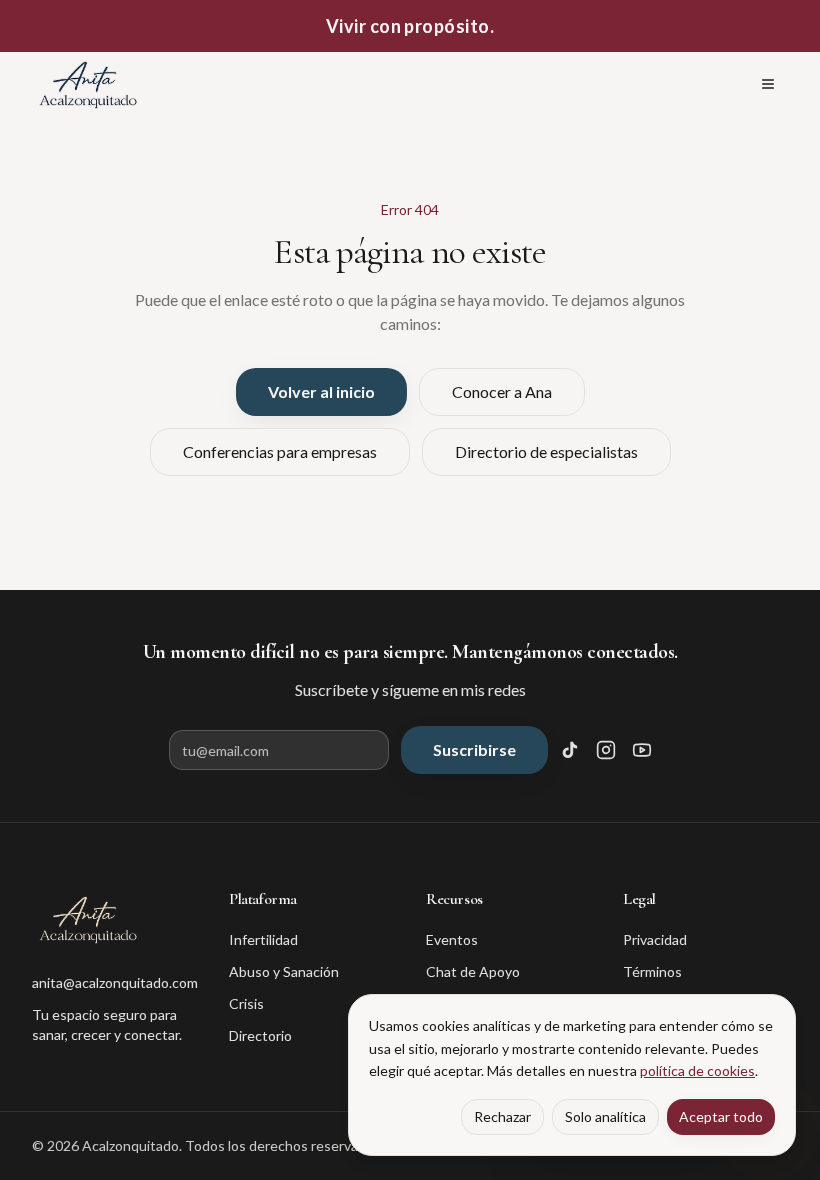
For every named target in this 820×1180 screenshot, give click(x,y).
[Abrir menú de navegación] (768, 84)
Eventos (452, 939)
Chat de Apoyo (473, 971)
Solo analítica (605, 1116)
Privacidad (655, 939)
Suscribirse (474, 749)
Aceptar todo (721, 1116)
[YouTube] (642, 750)
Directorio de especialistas (546, 451)
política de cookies (697, 1070)
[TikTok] (570, 750)
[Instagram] (606, 750)
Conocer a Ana (502, 391)
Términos (652, 971)
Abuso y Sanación (284, 971)
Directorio (260, 1035)
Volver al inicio (321, 391)
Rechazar (502, 1116)
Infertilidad (263, 939)
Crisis (246, 1003)
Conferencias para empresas (280, 451)
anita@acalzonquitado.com (114, 982)
